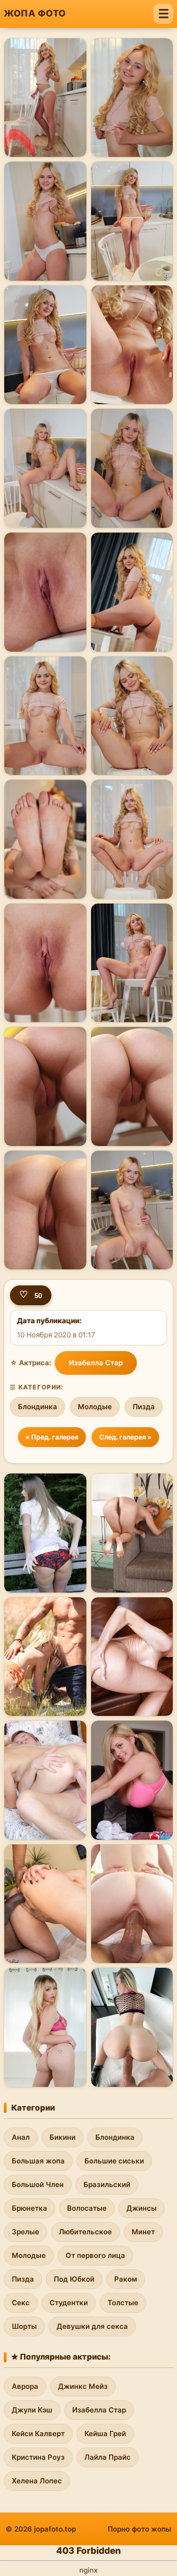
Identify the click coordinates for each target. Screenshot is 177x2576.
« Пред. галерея (52, 1437)
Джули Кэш (32, 2410)
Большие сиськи (114, 2161)
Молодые (95, 1407)
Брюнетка (29, 2208)
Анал (21, 2137)
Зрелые (25, 2232)
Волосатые (87, 2208)
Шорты (24, 2326)
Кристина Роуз (38, 2457)
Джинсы (142, 2208)
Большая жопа (38, 2161)
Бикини (63, 2137)
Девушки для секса (92, 2326)
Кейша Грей (105, 2434)
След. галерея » (125, 1437)
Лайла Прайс (108, 2457)
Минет (143, 2232)
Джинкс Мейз (83, 2386)
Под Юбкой (74, 2279)
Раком (126, 2279)
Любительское (85, 2232)
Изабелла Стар (96, 1363)
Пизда (144, 1407)
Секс (21, 2303)
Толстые (123, 2303)
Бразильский (107, 2184)
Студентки (69, 2303)
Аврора (25, 2386)
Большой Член (38, 2184)
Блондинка (38, 1407)
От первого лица (95, 2255)
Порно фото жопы (139, 2529)
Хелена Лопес (37, 2481)
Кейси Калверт (38, 2434)
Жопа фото (35, 13)
